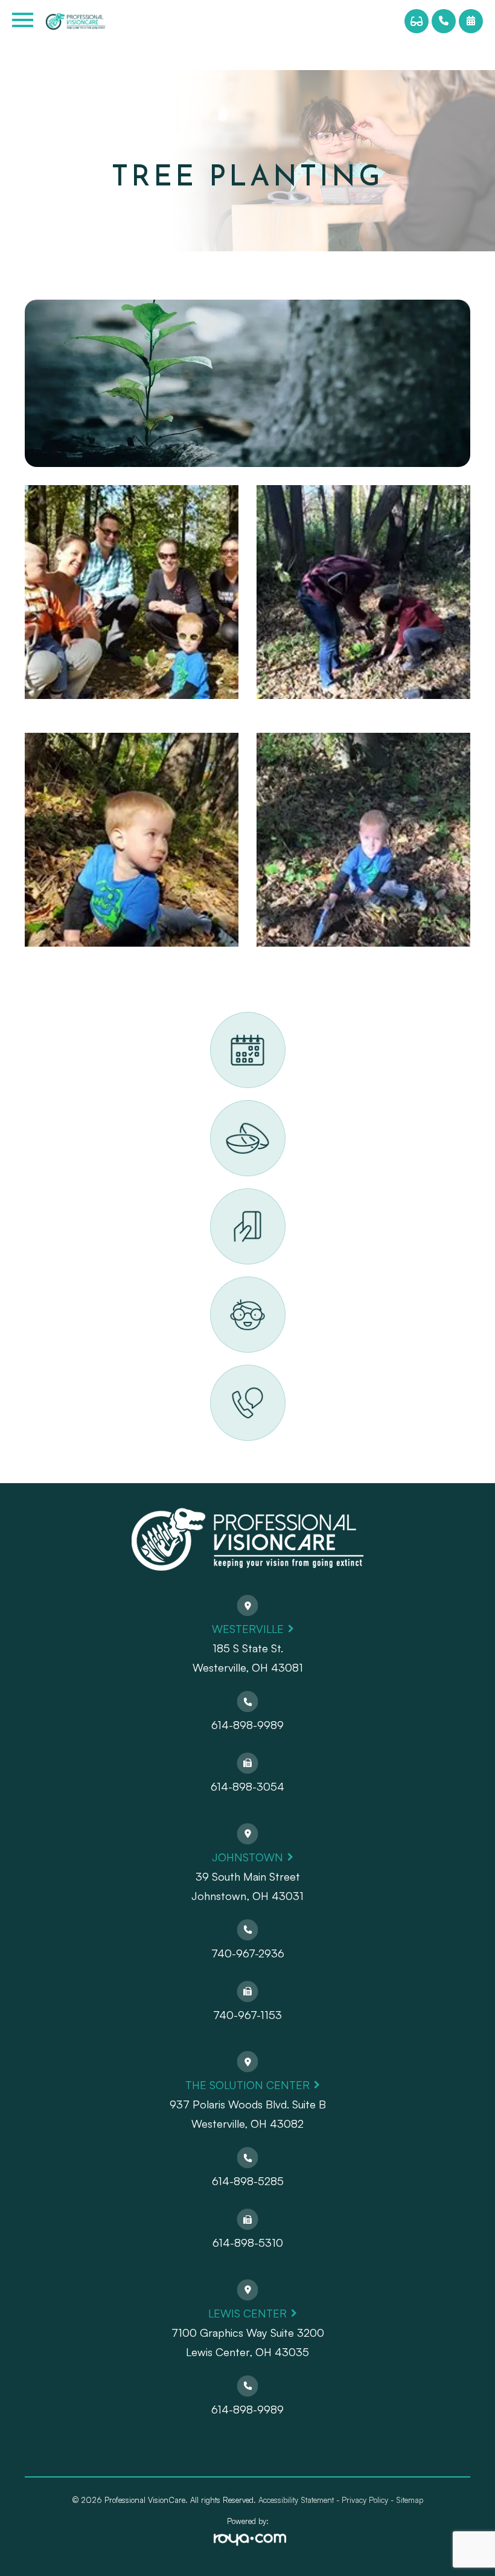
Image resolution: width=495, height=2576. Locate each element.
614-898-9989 (247, 1725)
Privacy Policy (365, 2500)
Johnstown (247, 1857)
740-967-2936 (248, 1953)
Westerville (248, 1629)
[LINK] (225, 1019)
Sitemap (410, 2500)
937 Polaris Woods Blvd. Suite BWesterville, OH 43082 (248, 2114)
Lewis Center (247, 2313)
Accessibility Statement (296, 2500)
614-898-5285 (248, 2181)
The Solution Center (247, 2085)
